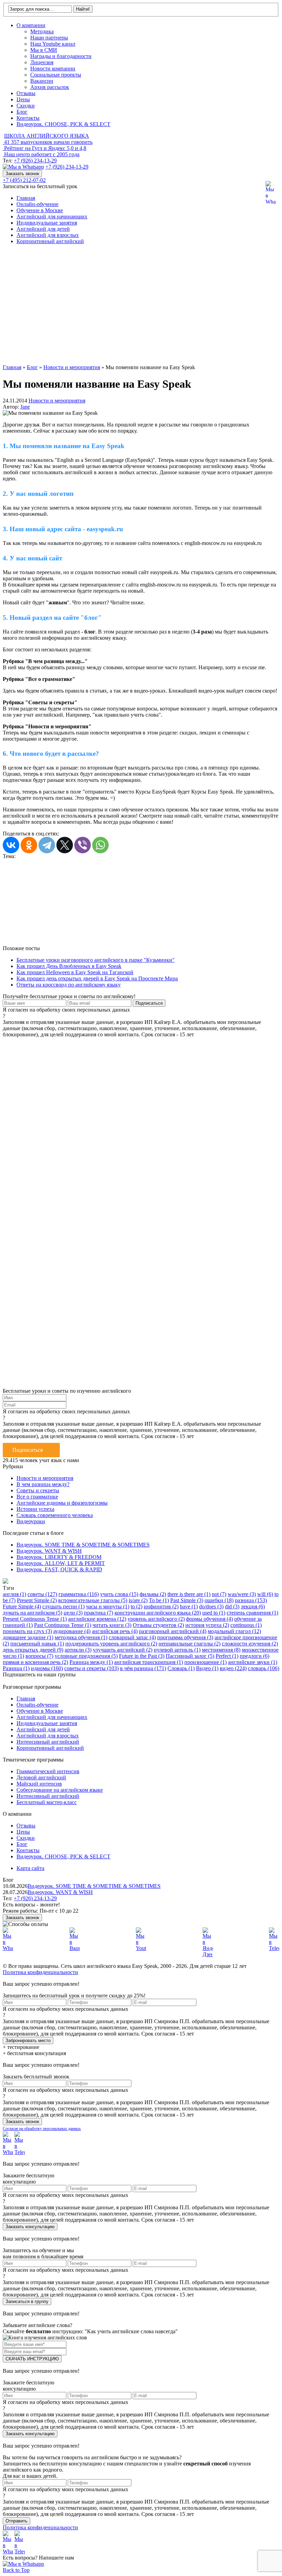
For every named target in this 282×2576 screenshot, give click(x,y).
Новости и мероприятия (57, 401)
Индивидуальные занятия (47, 223)
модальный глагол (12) (234, 1631)
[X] (65, 845)
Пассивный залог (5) (190, 1656)
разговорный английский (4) (173, 1631)
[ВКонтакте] (11, 845)
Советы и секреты (38, 1490)
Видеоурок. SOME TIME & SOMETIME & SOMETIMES (83, 1545)
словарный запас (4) (132, 1637)
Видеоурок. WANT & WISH (49, 1551)
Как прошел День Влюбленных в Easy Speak (69, 966)
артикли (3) (78, 1650)
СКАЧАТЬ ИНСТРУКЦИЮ (32, 2359)
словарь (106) (264, 1668)
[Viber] (83, 845)
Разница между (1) (91, 1662)
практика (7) (99, 1613)
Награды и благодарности (61, 56)
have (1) (189, 1606)
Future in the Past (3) (142, 1656)
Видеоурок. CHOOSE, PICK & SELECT (63, 124)
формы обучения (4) (209, 1619)
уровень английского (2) (156, 1619)
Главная (26, 198)
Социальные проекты (56, 75)
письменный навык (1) (37, 1644)
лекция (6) (253, 1606)
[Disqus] (141, 1124)
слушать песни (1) (63, 1606)
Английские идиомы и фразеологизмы (62, 1503)
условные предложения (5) (86, 1656)
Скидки (26, 106)
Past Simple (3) (187, 1600)
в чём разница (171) (143, 1668)
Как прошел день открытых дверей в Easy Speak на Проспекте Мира (97, 978)
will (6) (265, 1594)
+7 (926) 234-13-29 (35, 161)
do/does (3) (211, 1606)
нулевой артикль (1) (177, 1650)
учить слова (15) (119, 1594)
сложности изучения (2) (250, 1644)
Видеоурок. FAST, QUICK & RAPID (59, 1569)
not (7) (219, 1594)
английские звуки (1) (253, 1662)
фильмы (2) (153, 1594)
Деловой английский (41, 1777)
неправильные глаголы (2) (189, 1644)
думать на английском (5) (32, 1613)
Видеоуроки (31, 1521)
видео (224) (233, 1668)
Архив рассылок (50, 87)
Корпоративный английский (50, 241)
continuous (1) (246, 1625)
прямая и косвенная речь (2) (35, 1662)
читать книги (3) (112, 1625)
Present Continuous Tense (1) (35, 1619)
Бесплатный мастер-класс (47, 1802)
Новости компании (53, 69)
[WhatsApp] (100, 845)
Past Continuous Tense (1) (63, 1625)
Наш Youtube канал (53, 44)
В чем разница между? (43, 1484)
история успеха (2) (207, 1625)
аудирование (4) (72, 1631)
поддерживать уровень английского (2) (111, 1644)
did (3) (232, 1606)
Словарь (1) (181, 1668)
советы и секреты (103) (91, 1668)
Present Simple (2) (37, 1600)
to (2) (137, 1606)
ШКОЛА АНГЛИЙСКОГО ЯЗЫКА (47, 136)
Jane (25, 407)
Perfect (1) (227, 1656)
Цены (23, 99)
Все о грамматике (37, 1497)
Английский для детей (43, 229)
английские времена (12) (97, 1619)
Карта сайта (30, 1868)
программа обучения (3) (185, 1637)
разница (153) (251, 1600)
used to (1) (214, 1613)
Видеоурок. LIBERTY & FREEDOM (59, 1557)
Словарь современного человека (55, 1515)
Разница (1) (16, 1668)
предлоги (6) (254, 1656)
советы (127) (42, 1594)
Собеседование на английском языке (60, 1790)
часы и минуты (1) (108, 1606)
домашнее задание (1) (28, 1637)
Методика (42, 31)
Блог (22, 112)
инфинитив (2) (161, 1606)
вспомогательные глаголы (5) (93, 1600)
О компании (31, 25)
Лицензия (42, 62)
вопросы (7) (39, 1656)
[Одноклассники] (29, 845)
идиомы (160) (47, 1668)
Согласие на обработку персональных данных (42, 2129)
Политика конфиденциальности (40, 1972)
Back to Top (16, 2570)
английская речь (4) (115, 1631)
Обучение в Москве (40, 210)
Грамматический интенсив (48, 1771)
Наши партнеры (49, 38)
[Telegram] (47, 845)
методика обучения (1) (81, 1637)
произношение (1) (205, 1662)
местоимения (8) (221, 1650)
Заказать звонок (22, 174)
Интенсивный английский (48, 1742)
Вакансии (42, 81)
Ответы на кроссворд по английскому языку (69, 985)
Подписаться (28, 1450)
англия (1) (14, 1594)
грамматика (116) (79, 1594)
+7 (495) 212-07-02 (24, 180)
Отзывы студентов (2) (158, 1625)
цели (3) (73, 1613)
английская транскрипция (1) (149, 1662)
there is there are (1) (189, 1594)
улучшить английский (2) (123, 1650)
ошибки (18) (219, 1600)
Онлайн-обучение (37, 204)
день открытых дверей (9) (33, 1650)
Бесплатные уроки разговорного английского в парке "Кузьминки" (96, 960)
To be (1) (159, 1600)
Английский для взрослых (48, 235)
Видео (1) (207, 1668)
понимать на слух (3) (27, 1631)
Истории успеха (35, 1509)
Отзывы (26, 93)
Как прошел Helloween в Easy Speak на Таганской (75, 972)
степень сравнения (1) (252, 1613)
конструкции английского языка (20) (158, 1613)
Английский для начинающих (52, 216)
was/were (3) (242, 1594)
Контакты (28, 118)
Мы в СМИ (44, 50)
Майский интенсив (39, 1784)
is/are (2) (138, 1600)
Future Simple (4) (22, 1606)
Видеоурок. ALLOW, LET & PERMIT (61, 1563)
